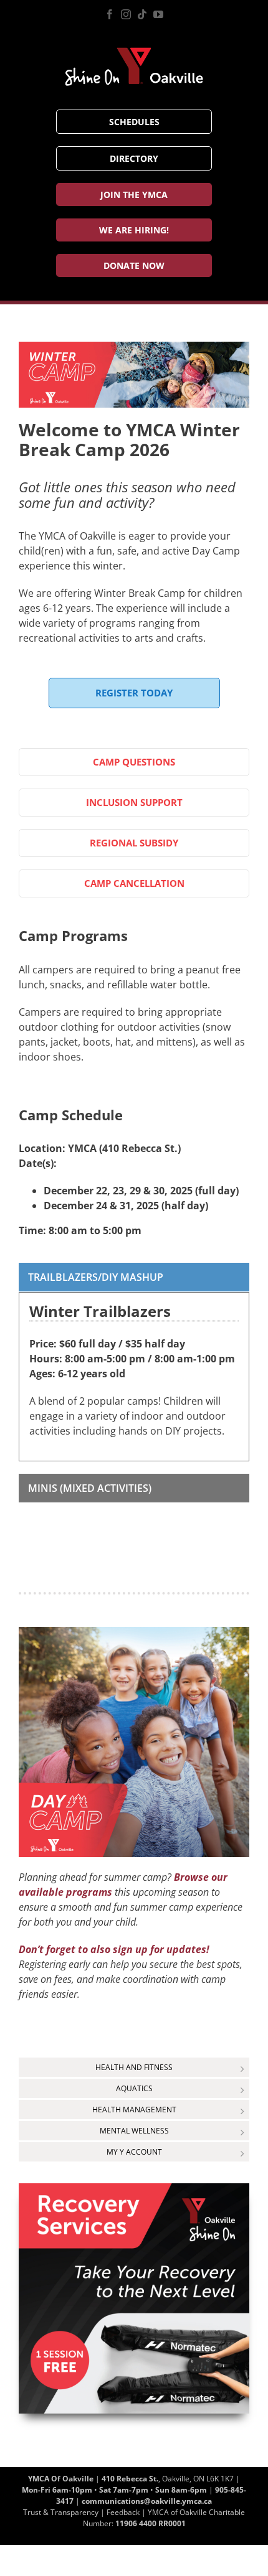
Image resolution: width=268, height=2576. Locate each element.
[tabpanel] (134, 1376)
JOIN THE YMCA (134, 194)
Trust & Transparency (61, 2512)
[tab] (134, 1277)
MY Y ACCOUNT (134, 2152)
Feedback (123, 2512)
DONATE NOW (134, 265)
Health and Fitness (134, 2067)
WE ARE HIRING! (134, 230)
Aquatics (134, 2088)
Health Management (134, 2110)
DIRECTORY (134, 158)
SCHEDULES (134, 122)
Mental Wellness (134, 2131)
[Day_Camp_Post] (134, 1632)
